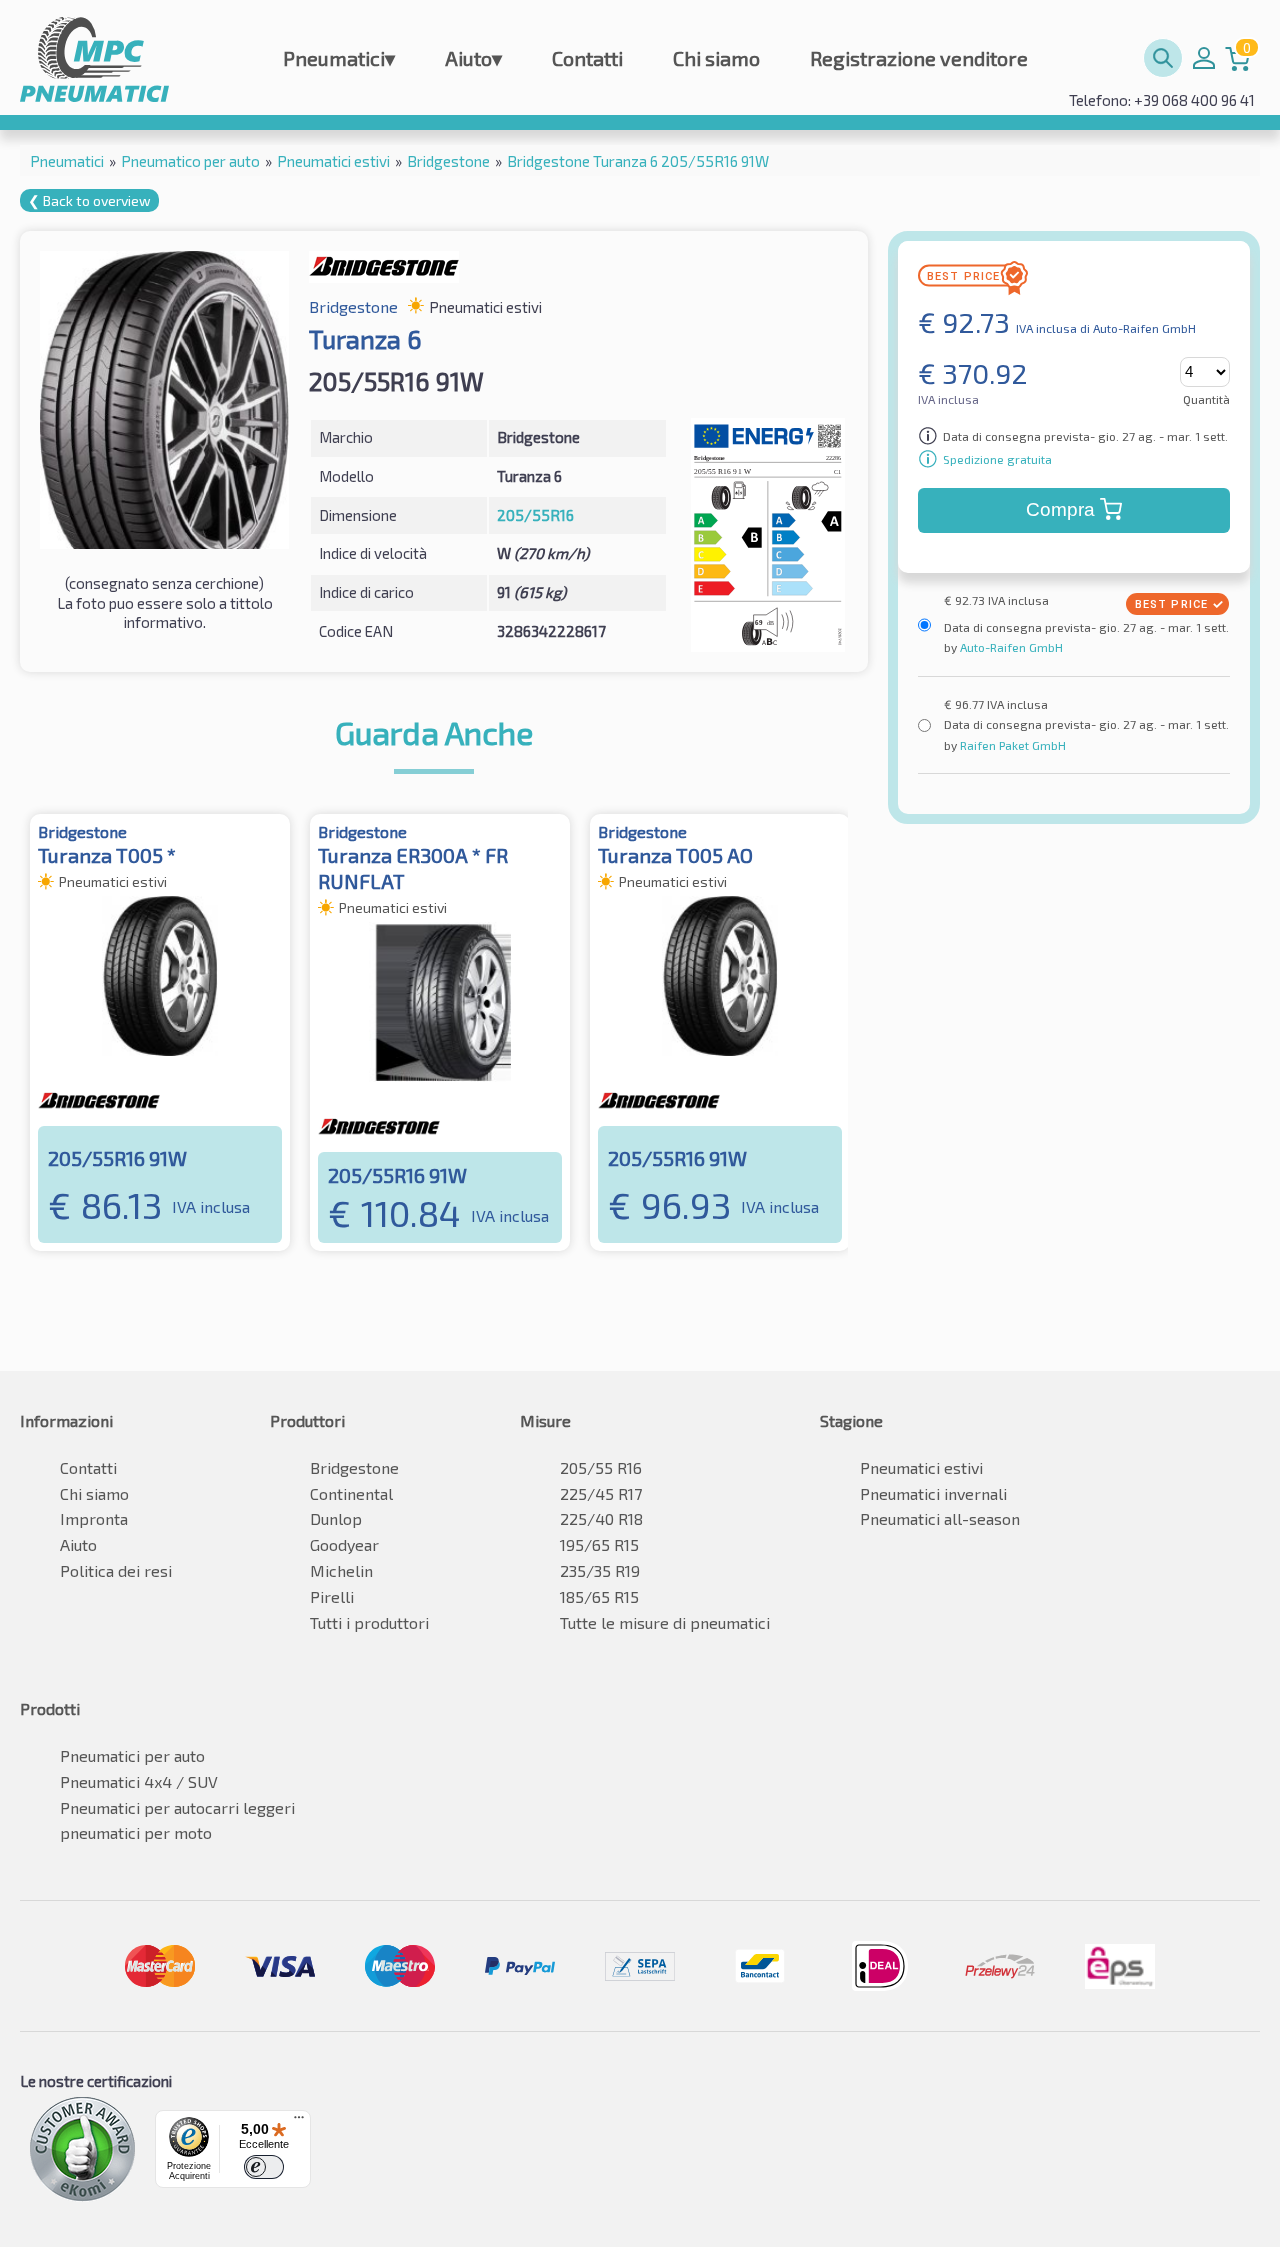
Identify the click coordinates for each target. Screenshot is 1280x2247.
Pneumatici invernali (933, 1493)
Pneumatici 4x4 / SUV (139, 1781)
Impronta (94, 1518)
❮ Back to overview (89, 200)
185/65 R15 (599, 1596)
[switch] (264, 2167)
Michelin (341, 1570)
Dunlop (336, 1518)
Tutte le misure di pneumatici (665, 1622)
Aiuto (473, 58)
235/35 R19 (600, 1570)
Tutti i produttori (369, 1622)
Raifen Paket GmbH (1011, 745)
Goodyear (344, 1544)
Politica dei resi (116, 1570)
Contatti (587, 58)
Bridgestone (354, 1467)
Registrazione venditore (919, 58)
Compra (1060, 509)
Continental (351, 1493)
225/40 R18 (601, 1518)
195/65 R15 (599, 1544)
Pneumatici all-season (940, 1518)
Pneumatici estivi (921, 1467)
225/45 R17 (601, 1493)
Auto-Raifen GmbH (1010, 647)
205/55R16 (535, 515)
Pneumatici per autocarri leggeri (177, 1807)
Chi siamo (716, 58)
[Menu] (299, 2122)
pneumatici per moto (136, 1832)
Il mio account (1204, 58)
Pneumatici (339, 58)
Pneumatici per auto (132, 1755)
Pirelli (332, 1596)
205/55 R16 (601, 1467)
